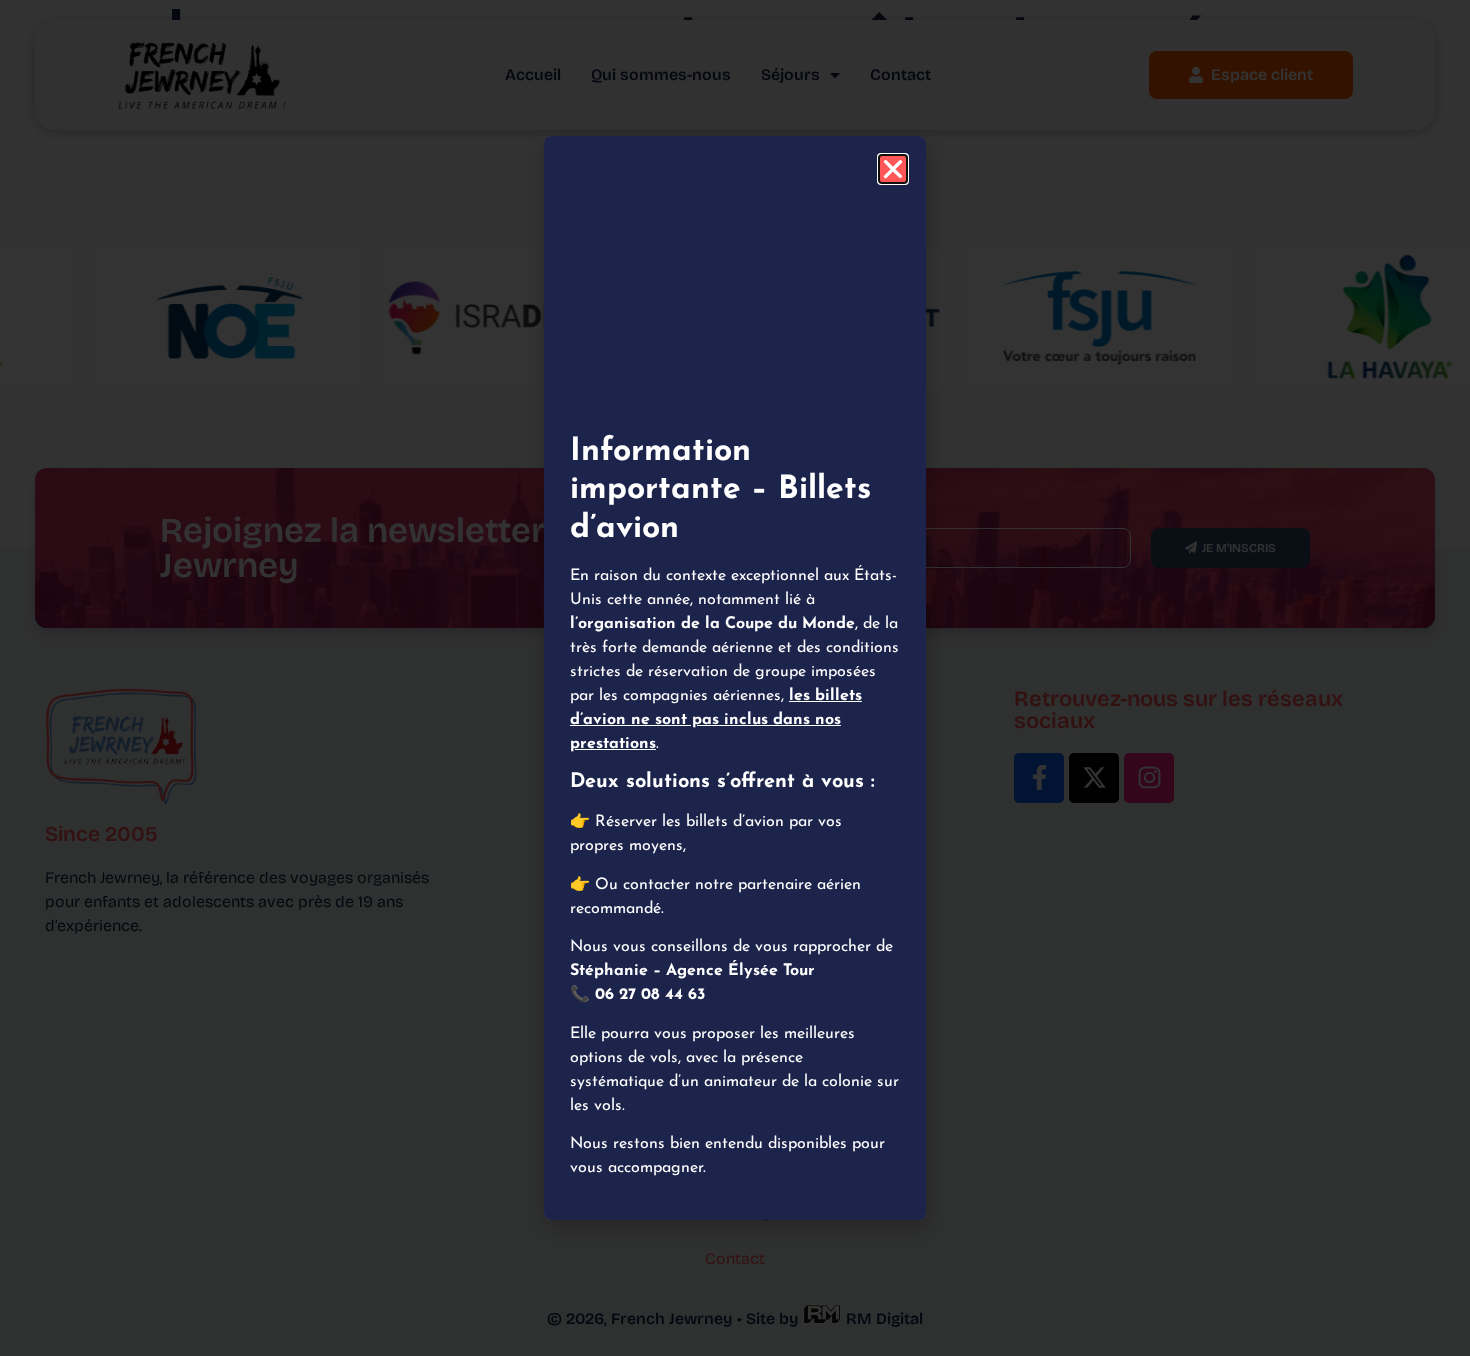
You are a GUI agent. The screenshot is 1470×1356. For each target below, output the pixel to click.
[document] (735, 678)
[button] (893, 169)
